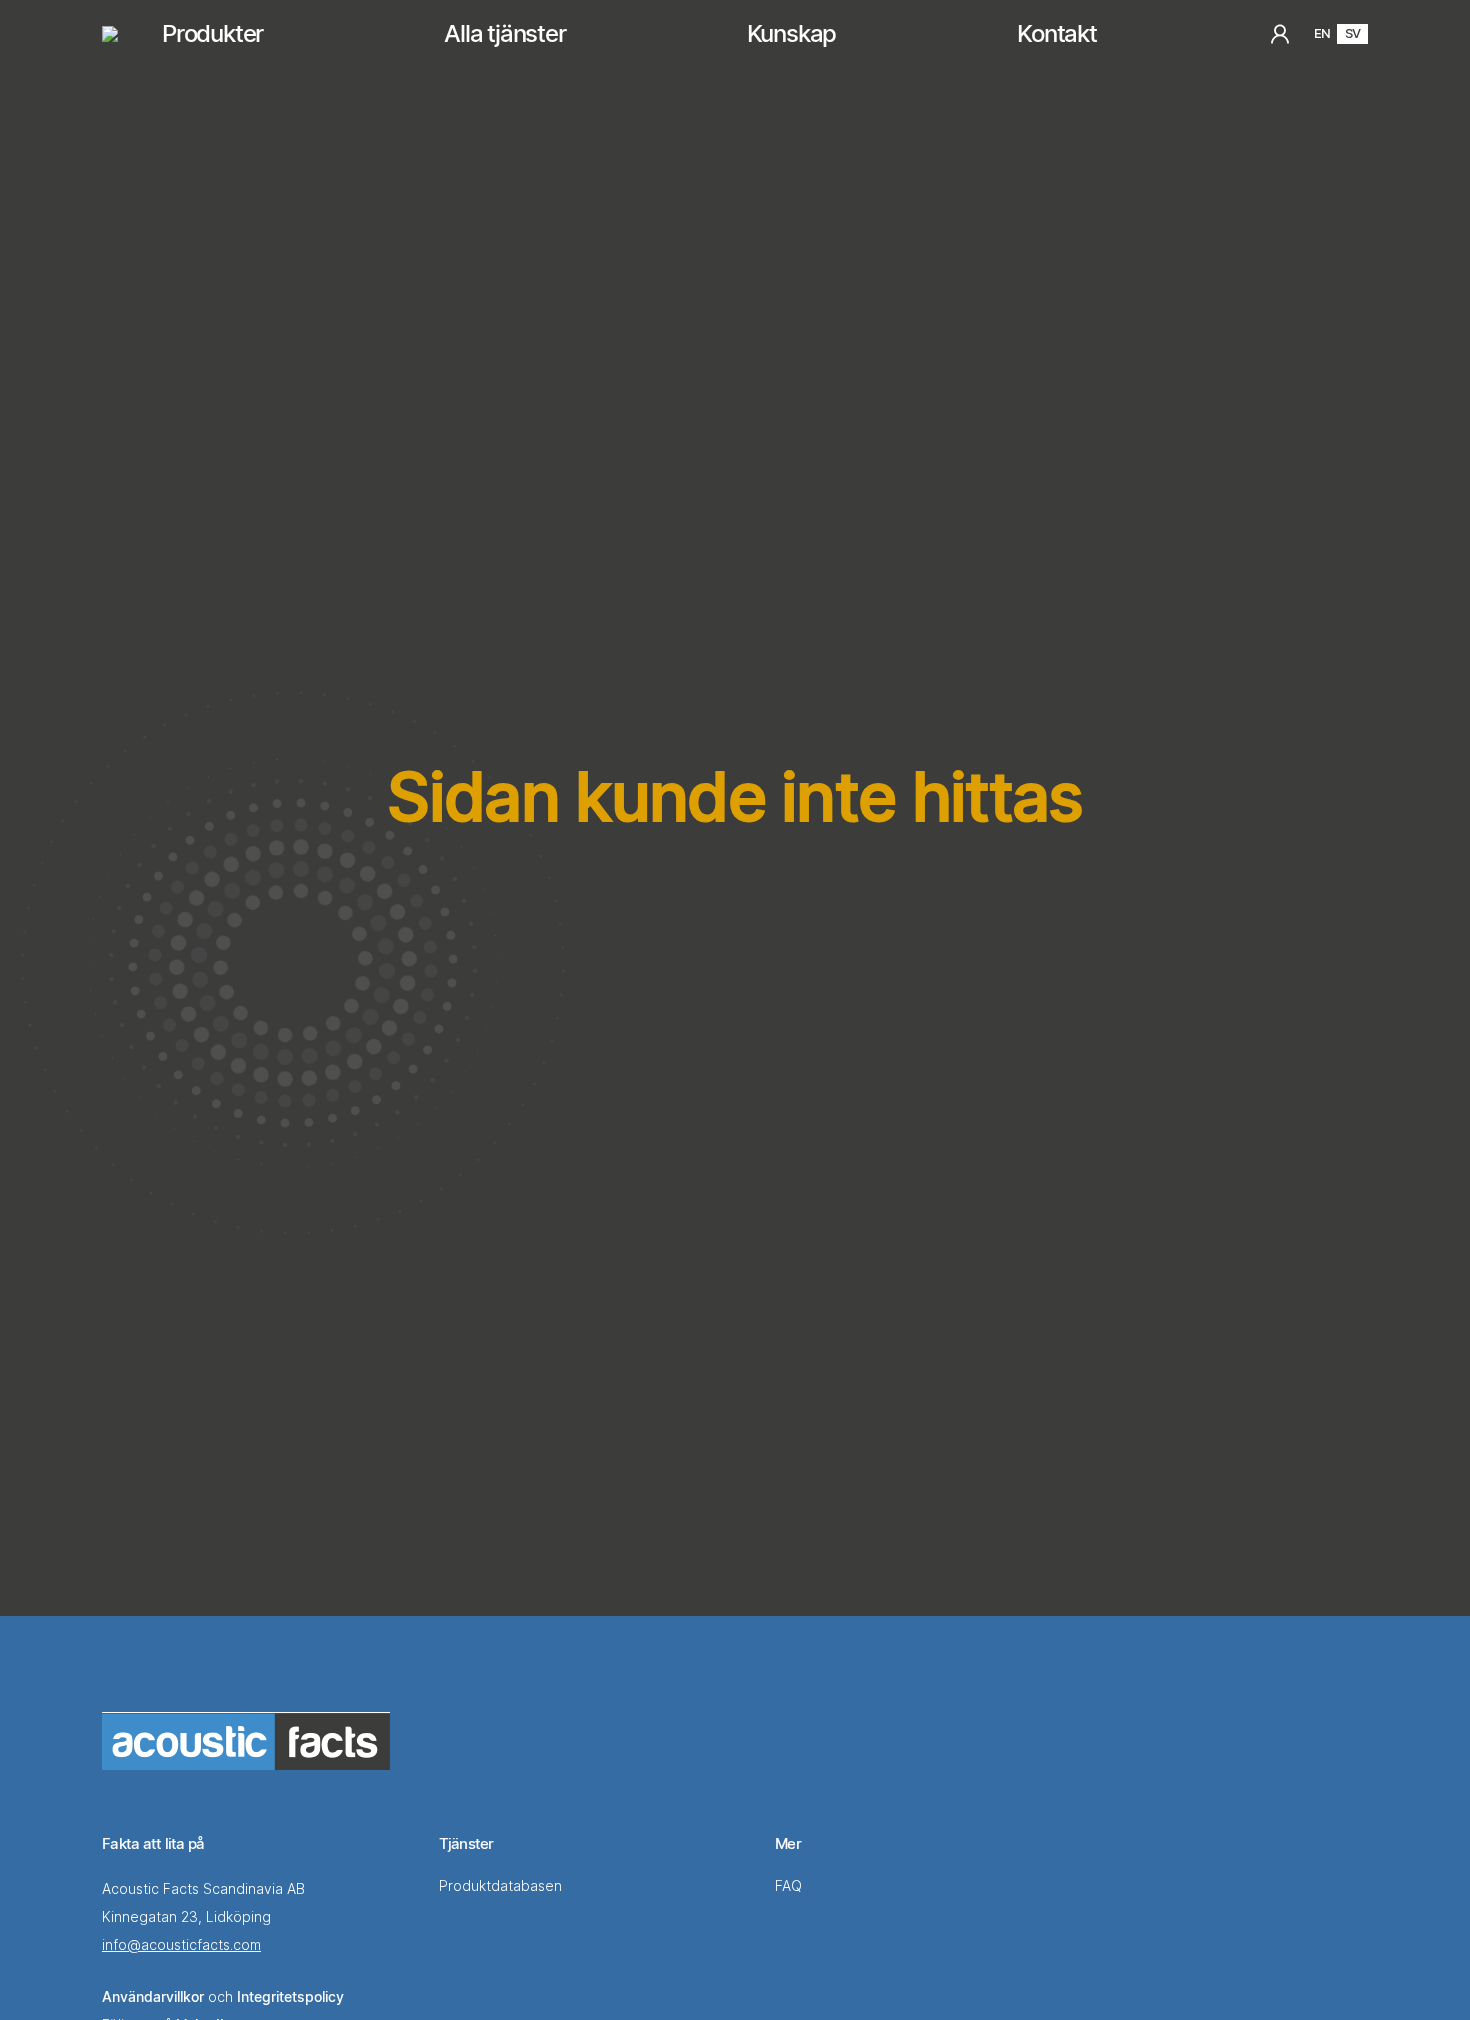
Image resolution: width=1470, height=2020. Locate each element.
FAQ (790, 1885)
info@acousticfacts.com (181, 1944)
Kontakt (1057, 33)
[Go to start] (246, 1741)
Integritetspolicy (290, 1996)
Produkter (212, 33)
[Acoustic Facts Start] (110, 34)
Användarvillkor (153, 1996)
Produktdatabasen (502, 1885)
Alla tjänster (504, 33)
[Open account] (1280, 34)
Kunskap (792, 33)
